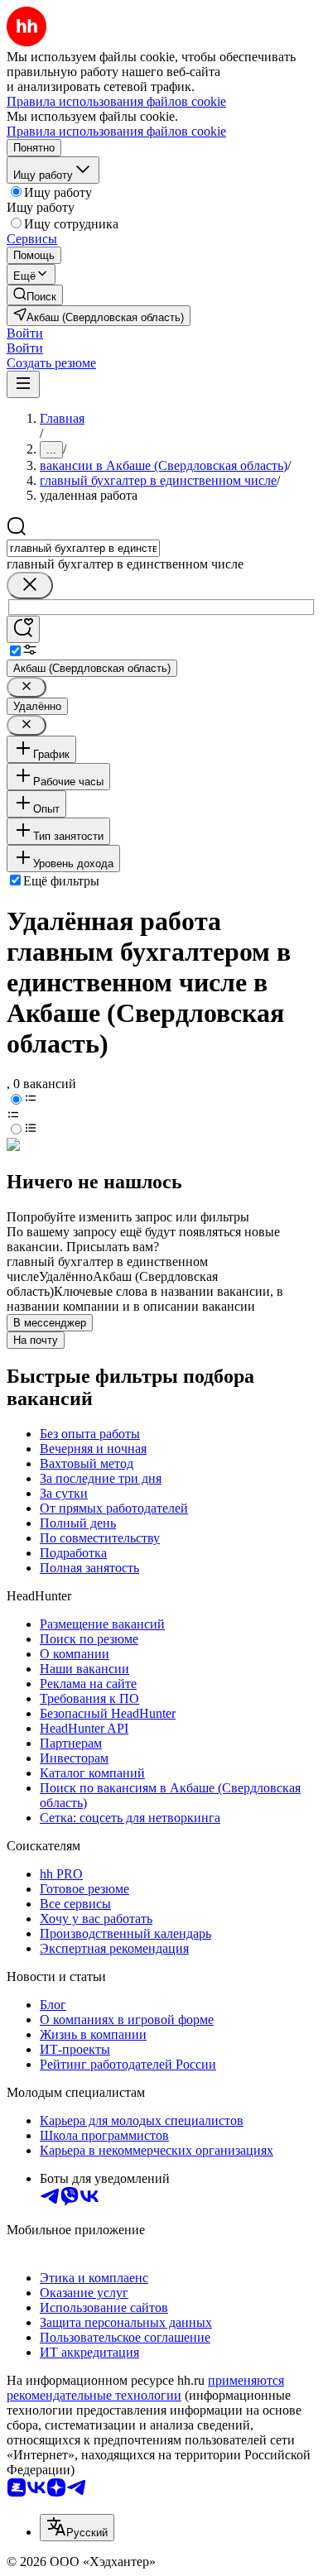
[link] (35, 295)
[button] (25, 333)
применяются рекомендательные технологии (145, 2388)
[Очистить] (30, 585)
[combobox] (83, 548)
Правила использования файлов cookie (116, 131)
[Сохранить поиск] (23, 629)
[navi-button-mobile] (23, 384)
